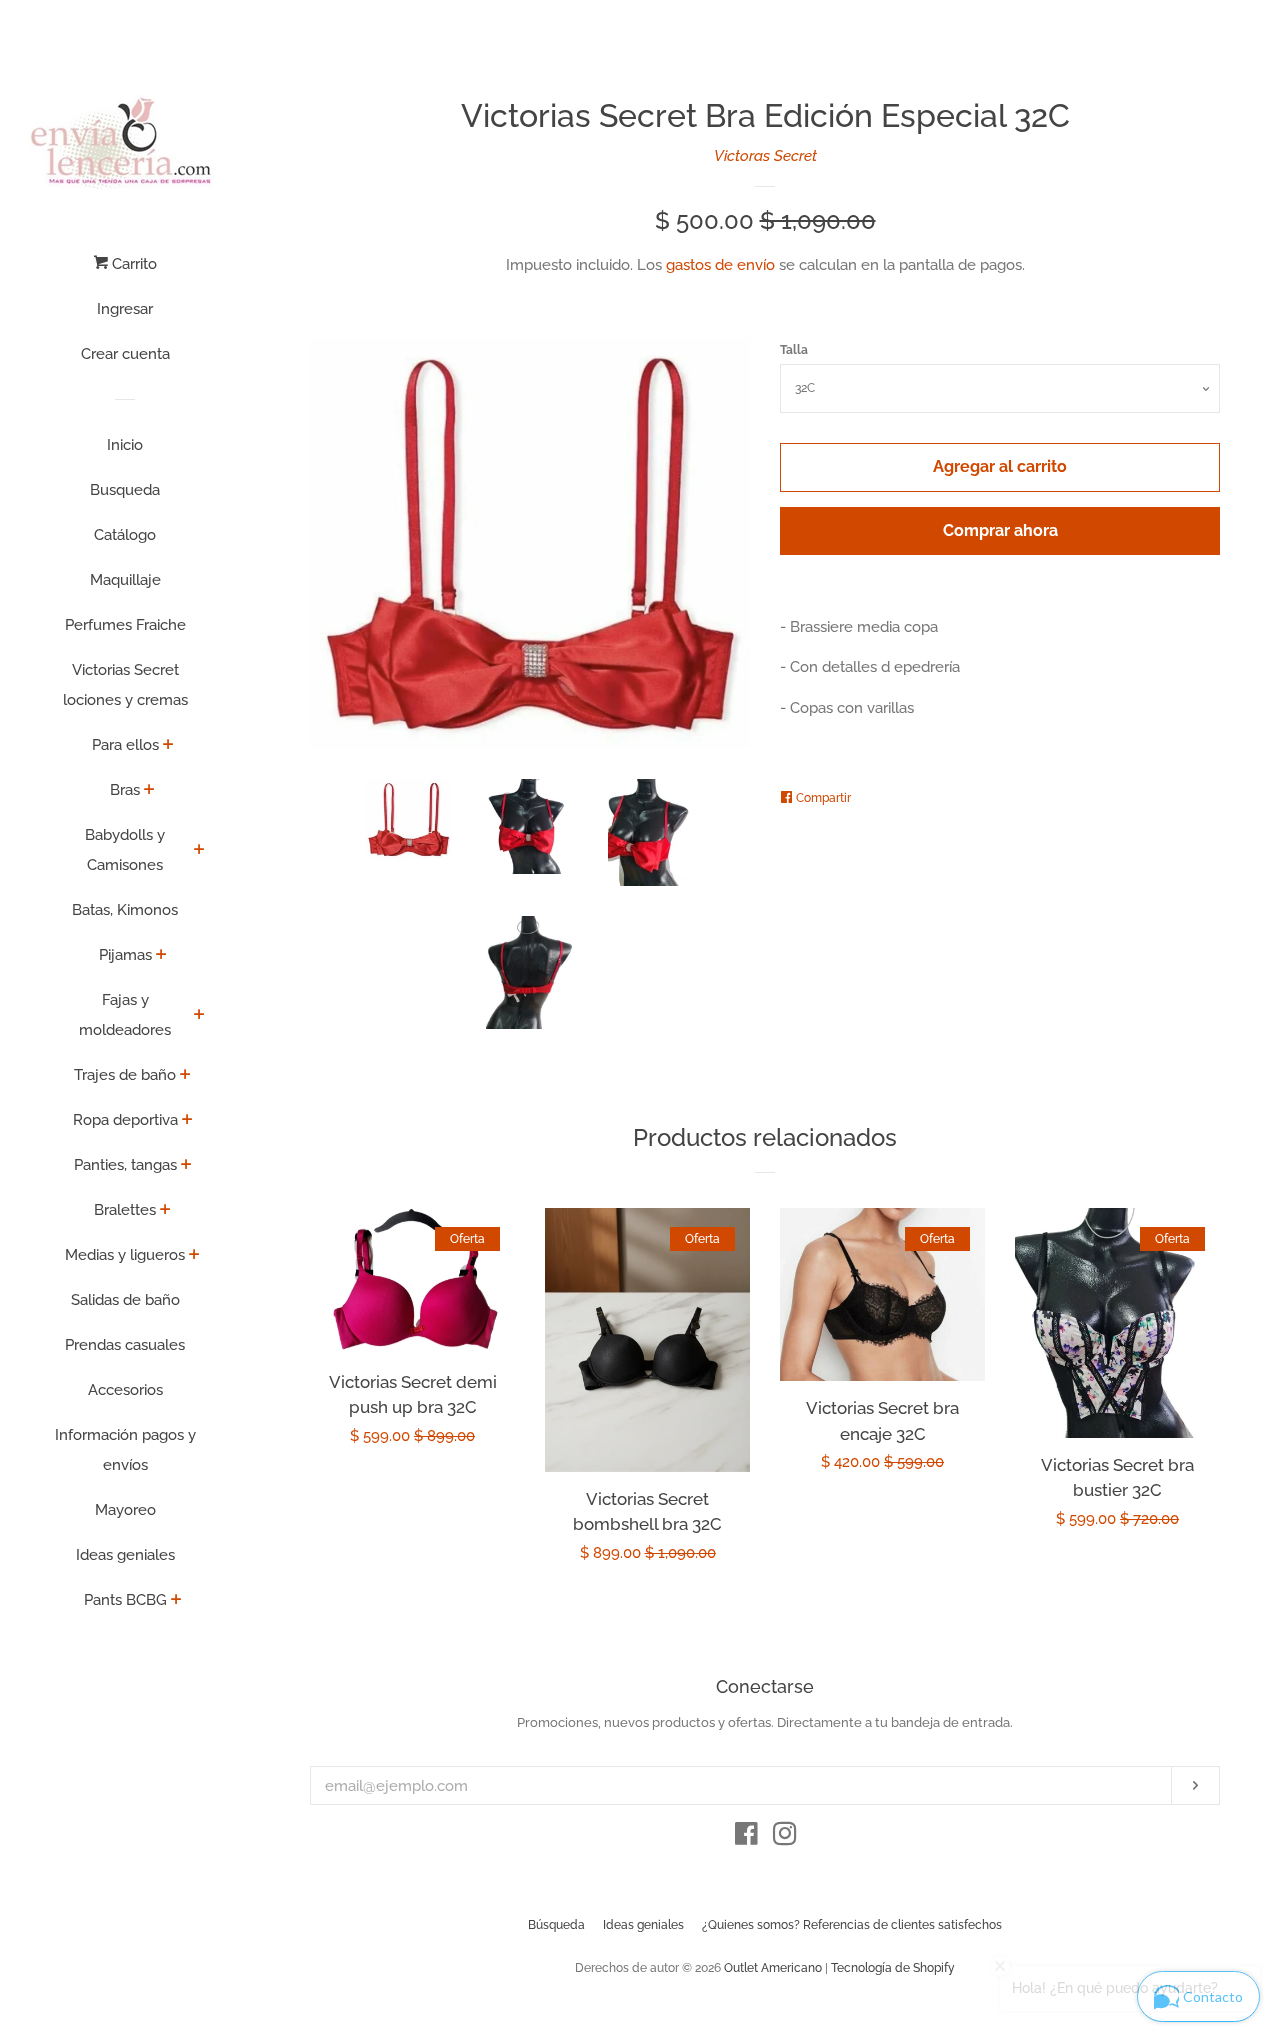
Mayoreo (125, 1510)
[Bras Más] (149, 791)
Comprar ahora (1000, 530)
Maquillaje (125, 580)
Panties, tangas (125, 1165)
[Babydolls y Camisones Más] (199, 851)
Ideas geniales (125, 1555)
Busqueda (125, 490)
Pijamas (125, 955)
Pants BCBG (125, 1600)
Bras (125, 790)
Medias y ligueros (125, 1255)
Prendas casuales (125, 1345)
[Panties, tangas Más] (186, 1166)
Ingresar (125, 309)
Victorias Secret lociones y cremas (125, 685)
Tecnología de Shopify (893, 1968)
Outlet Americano (773, 1968)
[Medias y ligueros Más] (194, 1256)
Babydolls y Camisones (125, 850)
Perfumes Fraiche (125, 625)
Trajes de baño (125, 1075)
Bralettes (125, 1210)
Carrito (132, 264)
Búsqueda (556, 1925)
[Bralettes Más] (165, 1211)
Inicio (125, 445)
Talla (794, 350)
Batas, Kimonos (125, 910)
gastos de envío (720, 265)
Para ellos (125, 745)
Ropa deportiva (125, 1120)
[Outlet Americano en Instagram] (785, 1838)
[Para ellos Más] (168, 746)
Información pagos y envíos (125, 1450)
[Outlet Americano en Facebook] (746, 1838)
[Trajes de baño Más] (185, 1076)
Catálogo (125, 535)
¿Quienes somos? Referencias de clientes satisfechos (852, 1925)
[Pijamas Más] (161, 956)
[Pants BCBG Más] (176, 1601)
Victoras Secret (765, 156)
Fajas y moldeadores (125, 1015)
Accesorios (125, 1390)
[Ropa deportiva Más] (187, 1121)
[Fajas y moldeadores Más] (199, 1016)
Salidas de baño (125, 1300)
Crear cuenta (125, 354)
